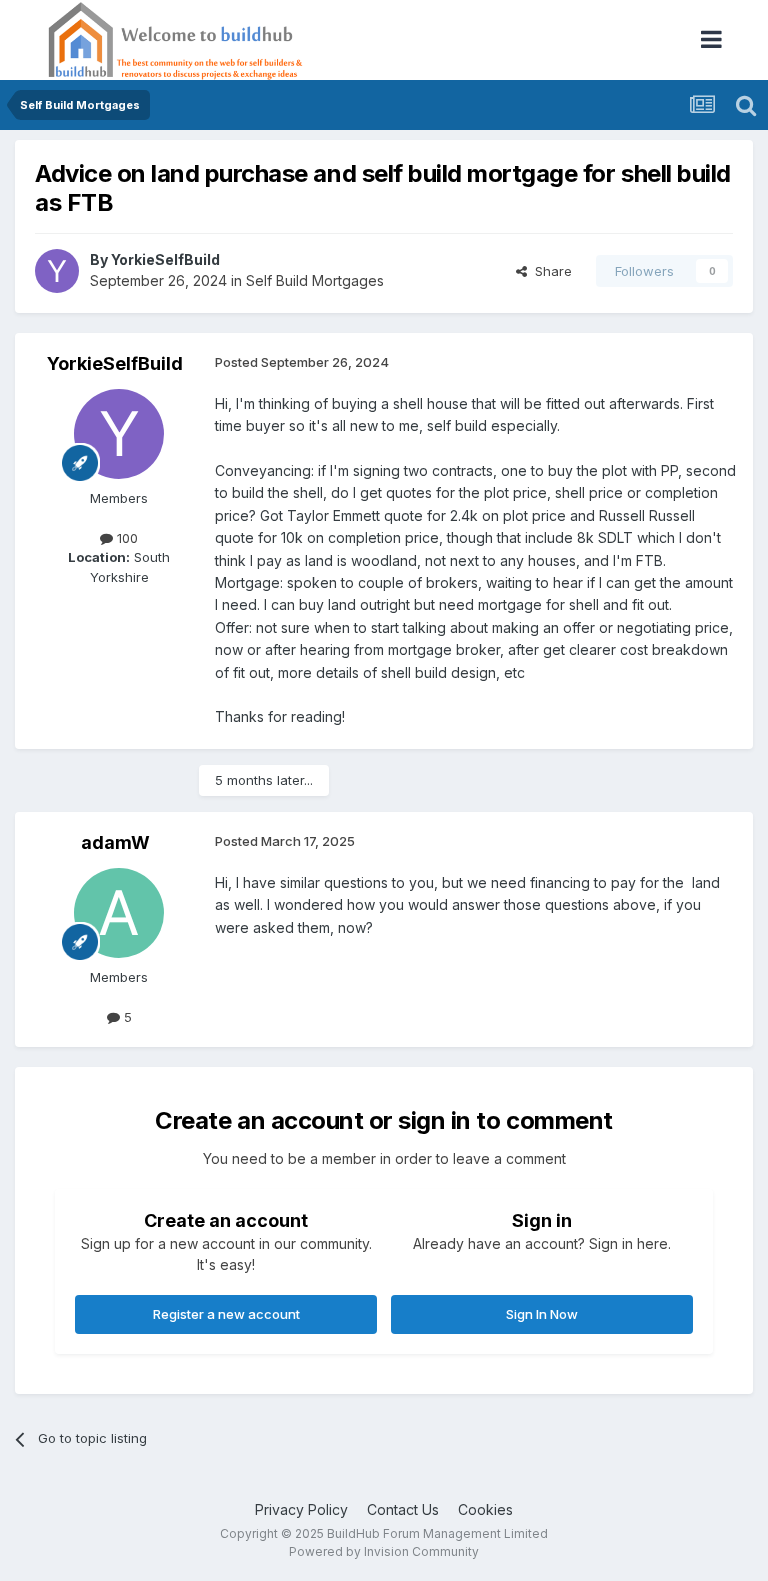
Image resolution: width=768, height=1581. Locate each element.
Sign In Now (542, 1314)
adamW (115, 842)
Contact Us (403, 1509)
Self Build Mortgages (315, 280)
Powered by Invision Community (384, 1551)
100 (125, 538)
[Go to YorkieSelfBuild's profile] (57, 271)
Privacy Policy (301, 1509)
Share (549, 271)
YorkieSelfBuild (165, 259)
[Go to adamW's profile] (119, 913)
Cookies (485, 1509)
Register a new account (226, 1314)
